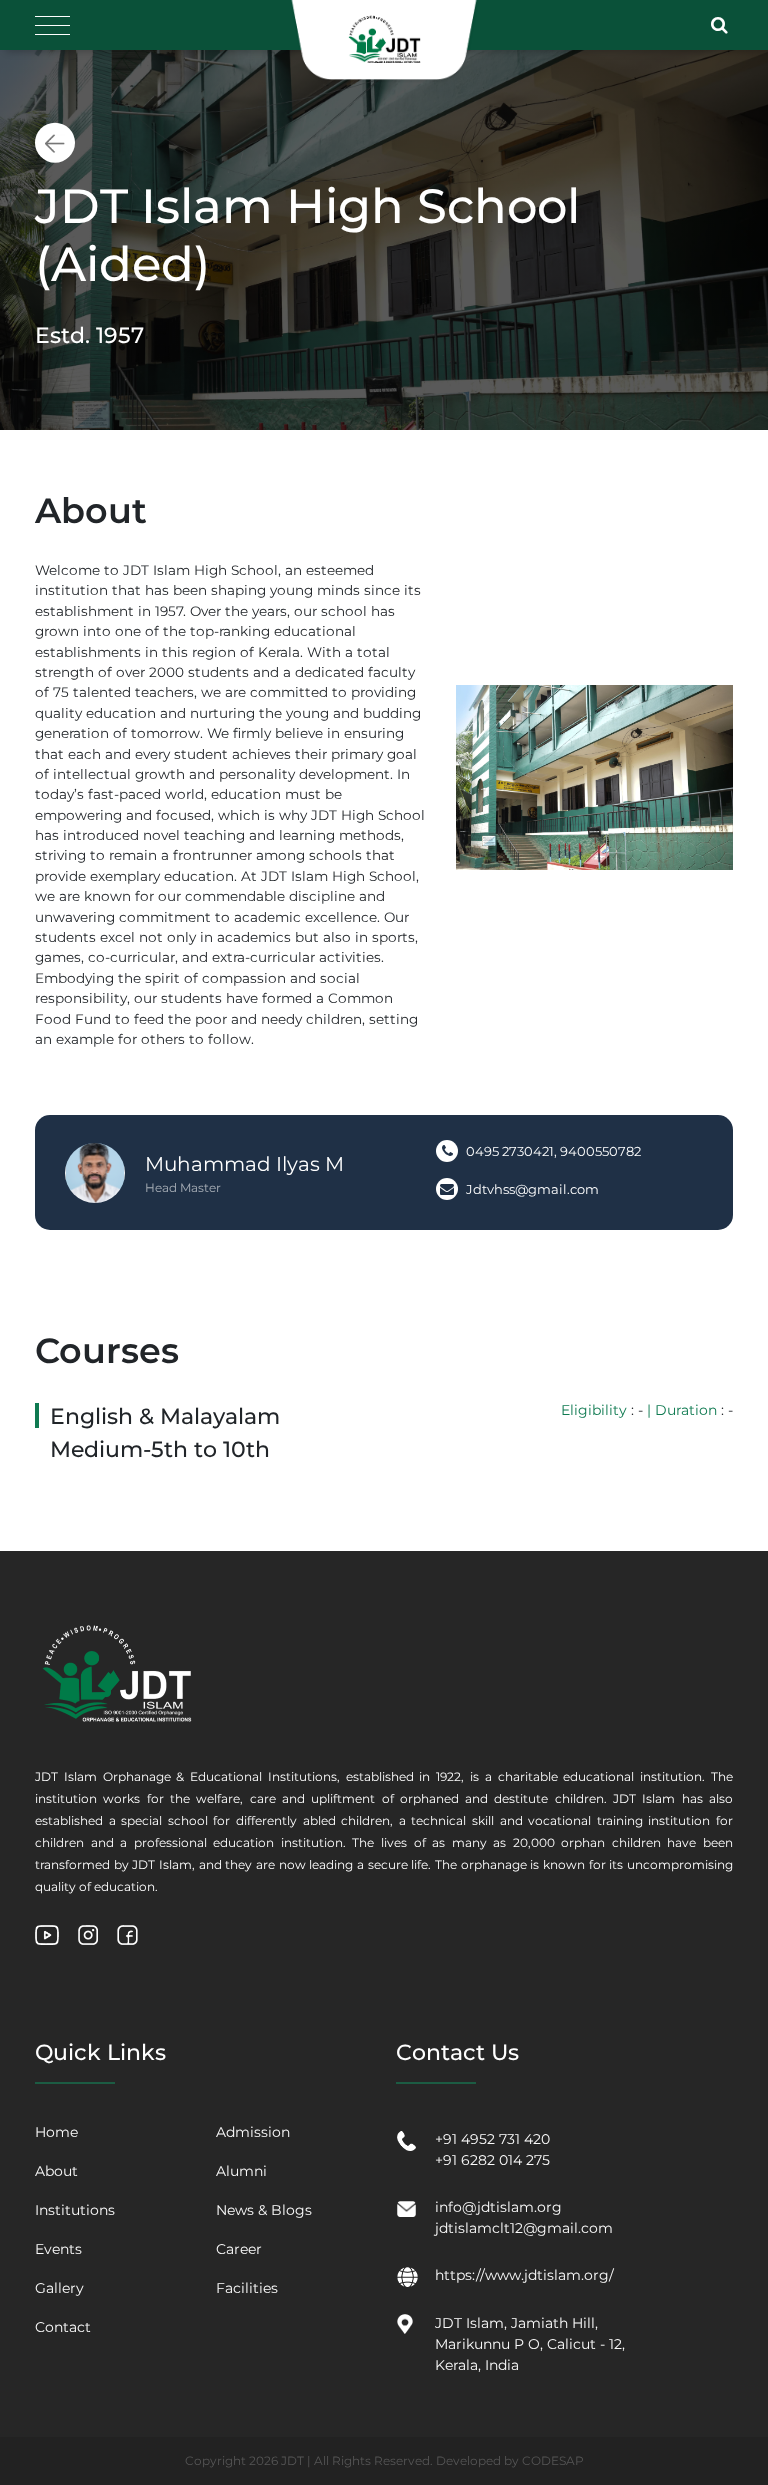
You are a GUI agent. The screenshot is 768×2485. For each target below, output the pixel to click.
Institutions (75, 2210)
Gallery (59, 2288)
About (56, 2171)
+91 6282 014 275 (492, 2160)
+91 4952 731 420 (492, 2139)
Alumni (241, 2171)
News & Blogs (264, 2210)
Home (56, 2132)
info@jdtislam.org (498, 2207)
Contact (63, 2327)
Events (58, 2249)
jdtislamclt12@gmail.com (524, 2228)
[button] (722, 25)
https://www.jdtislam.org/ (524, 2275)
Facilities (247, 2288)
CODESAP (553, 2460)
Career (239, 2249)
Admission (253, 2132)
